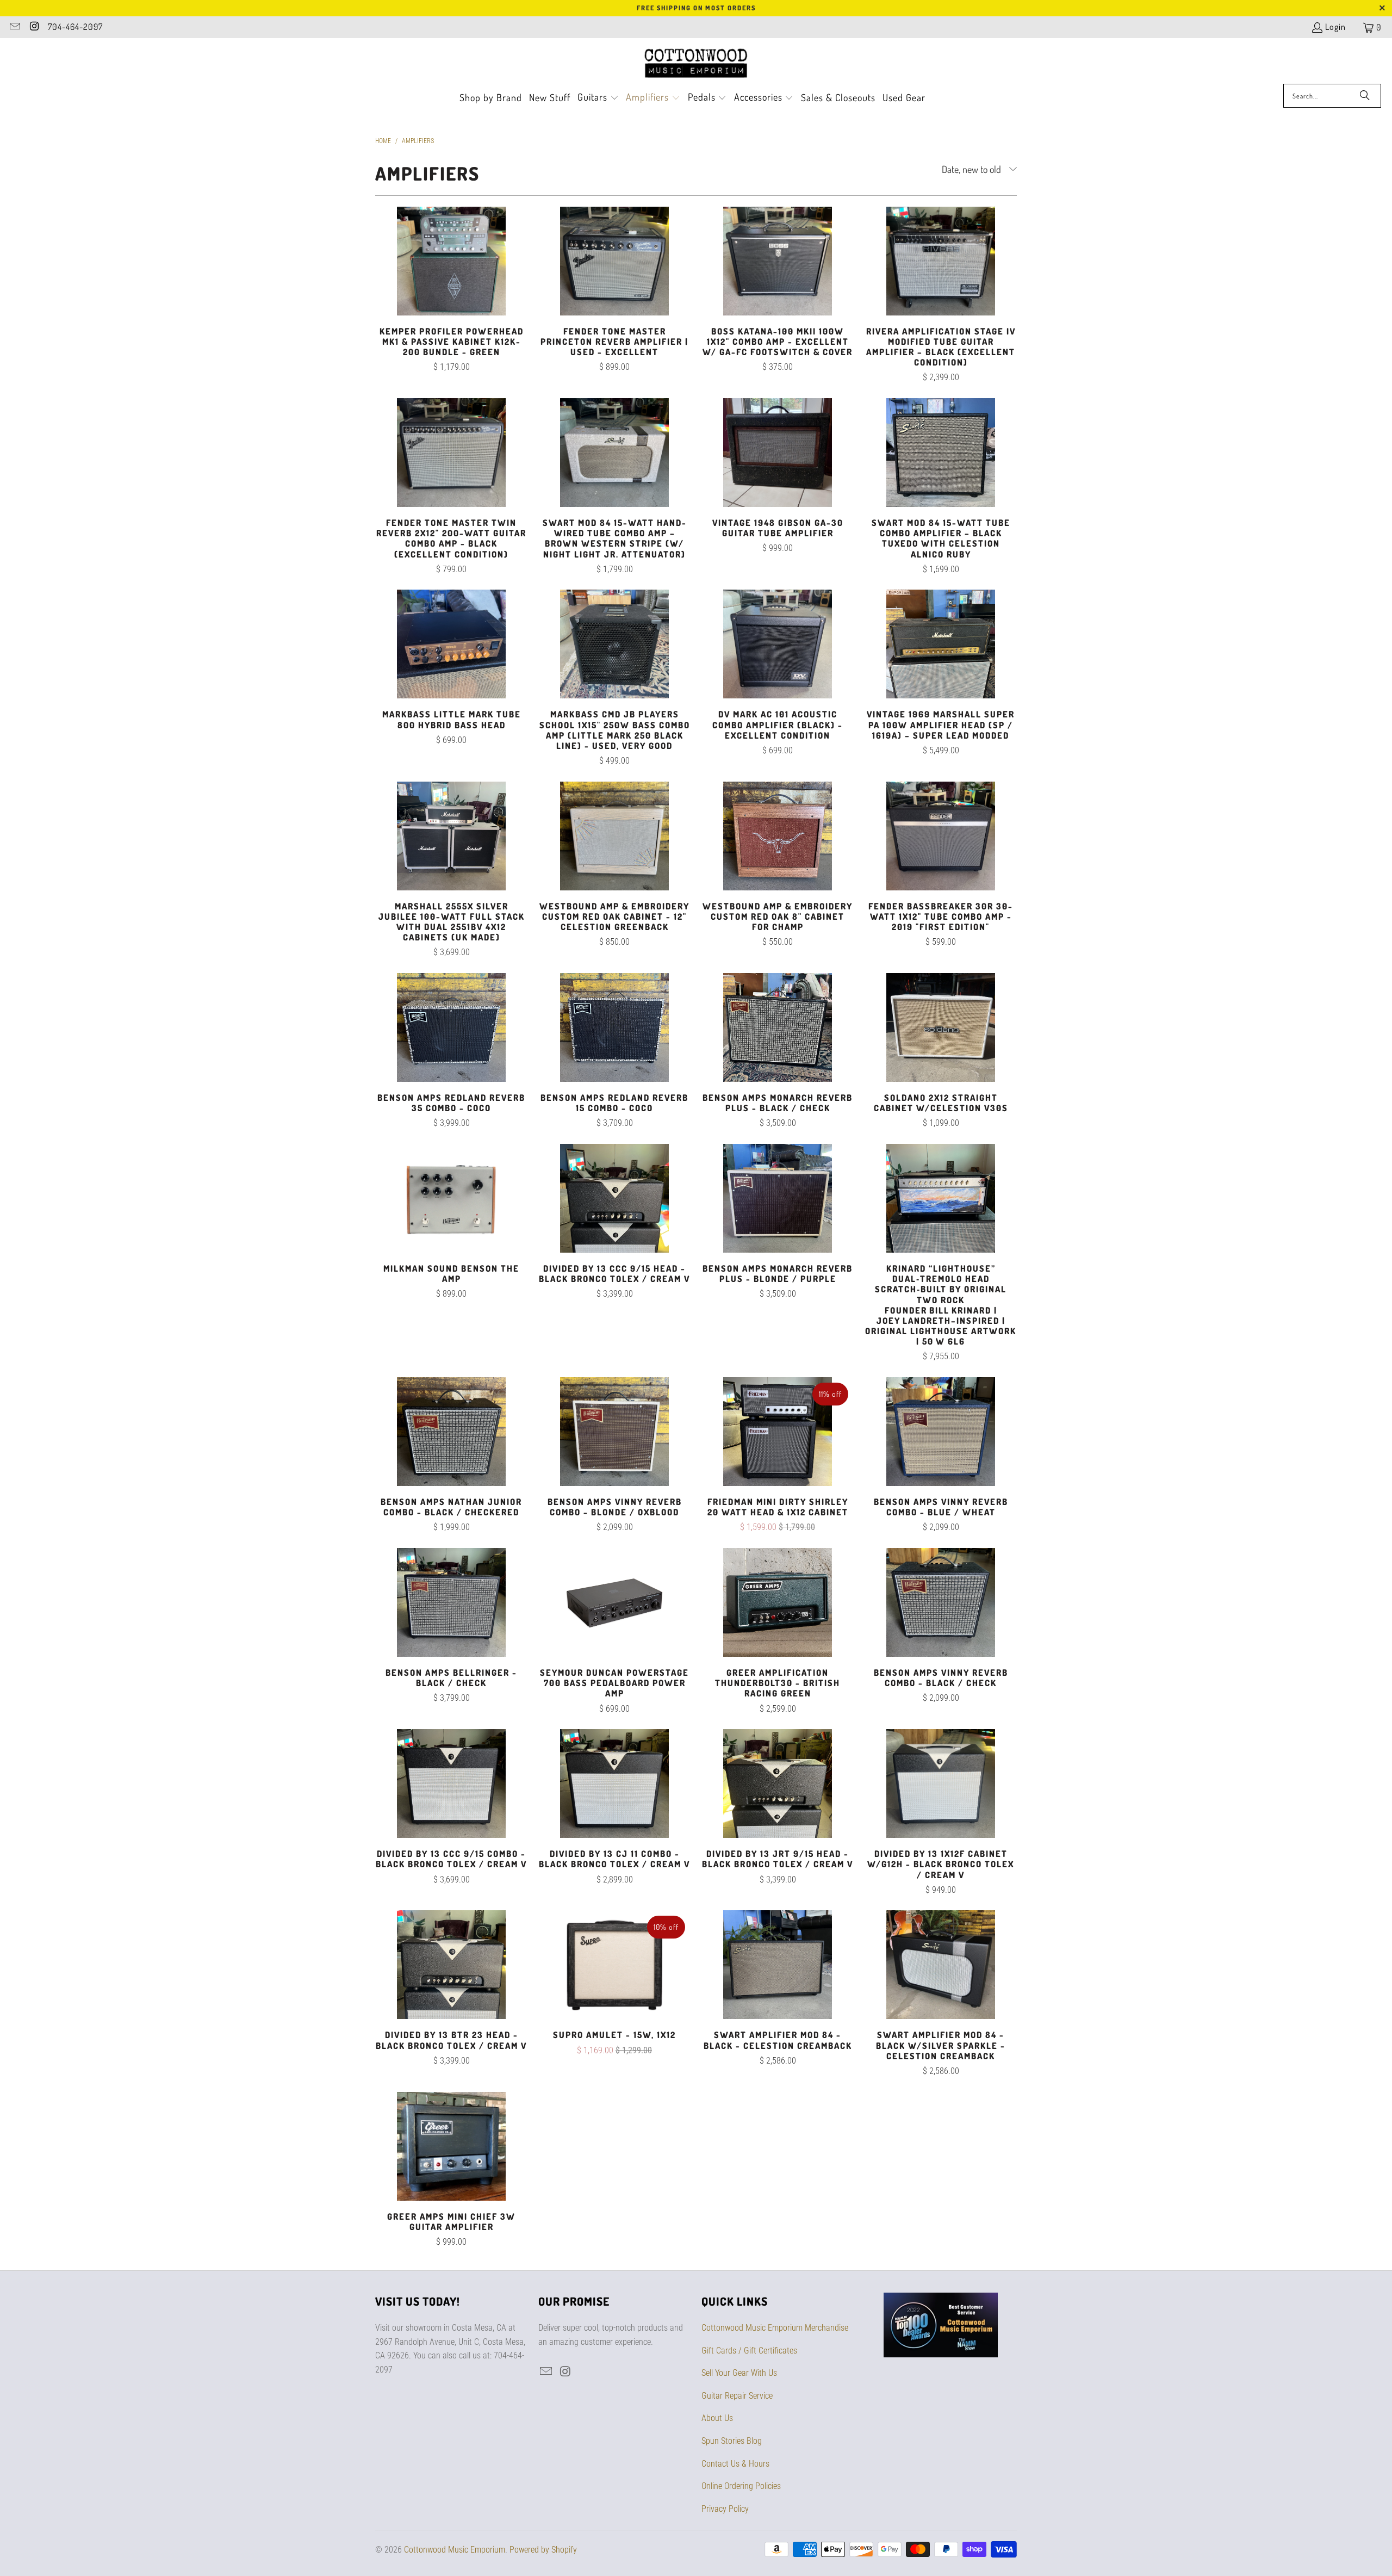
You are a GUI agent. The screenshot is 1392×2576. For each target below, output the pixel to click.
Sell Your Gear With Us (739, 2373)
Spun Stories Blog (732, 2441)
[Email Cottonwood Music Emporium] (14, 27)
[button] (598, 98)
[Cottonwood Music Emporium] (696, 64)
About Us (717, 2418)
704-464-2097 (75, 27)
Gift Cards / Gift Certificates (749, 2351)
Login (1335, 27)
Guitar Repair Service (737, 2396)
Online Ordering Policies (741, 2486)
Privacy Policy (725, 2509)
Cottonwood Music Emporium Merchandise (775, 2328)
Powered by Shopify (543, 2550)
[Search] (1365, 96)
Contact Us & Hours (735, 2464)
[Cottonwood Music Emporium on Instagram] (34, 27)
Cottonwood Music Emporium (455, 2550)
